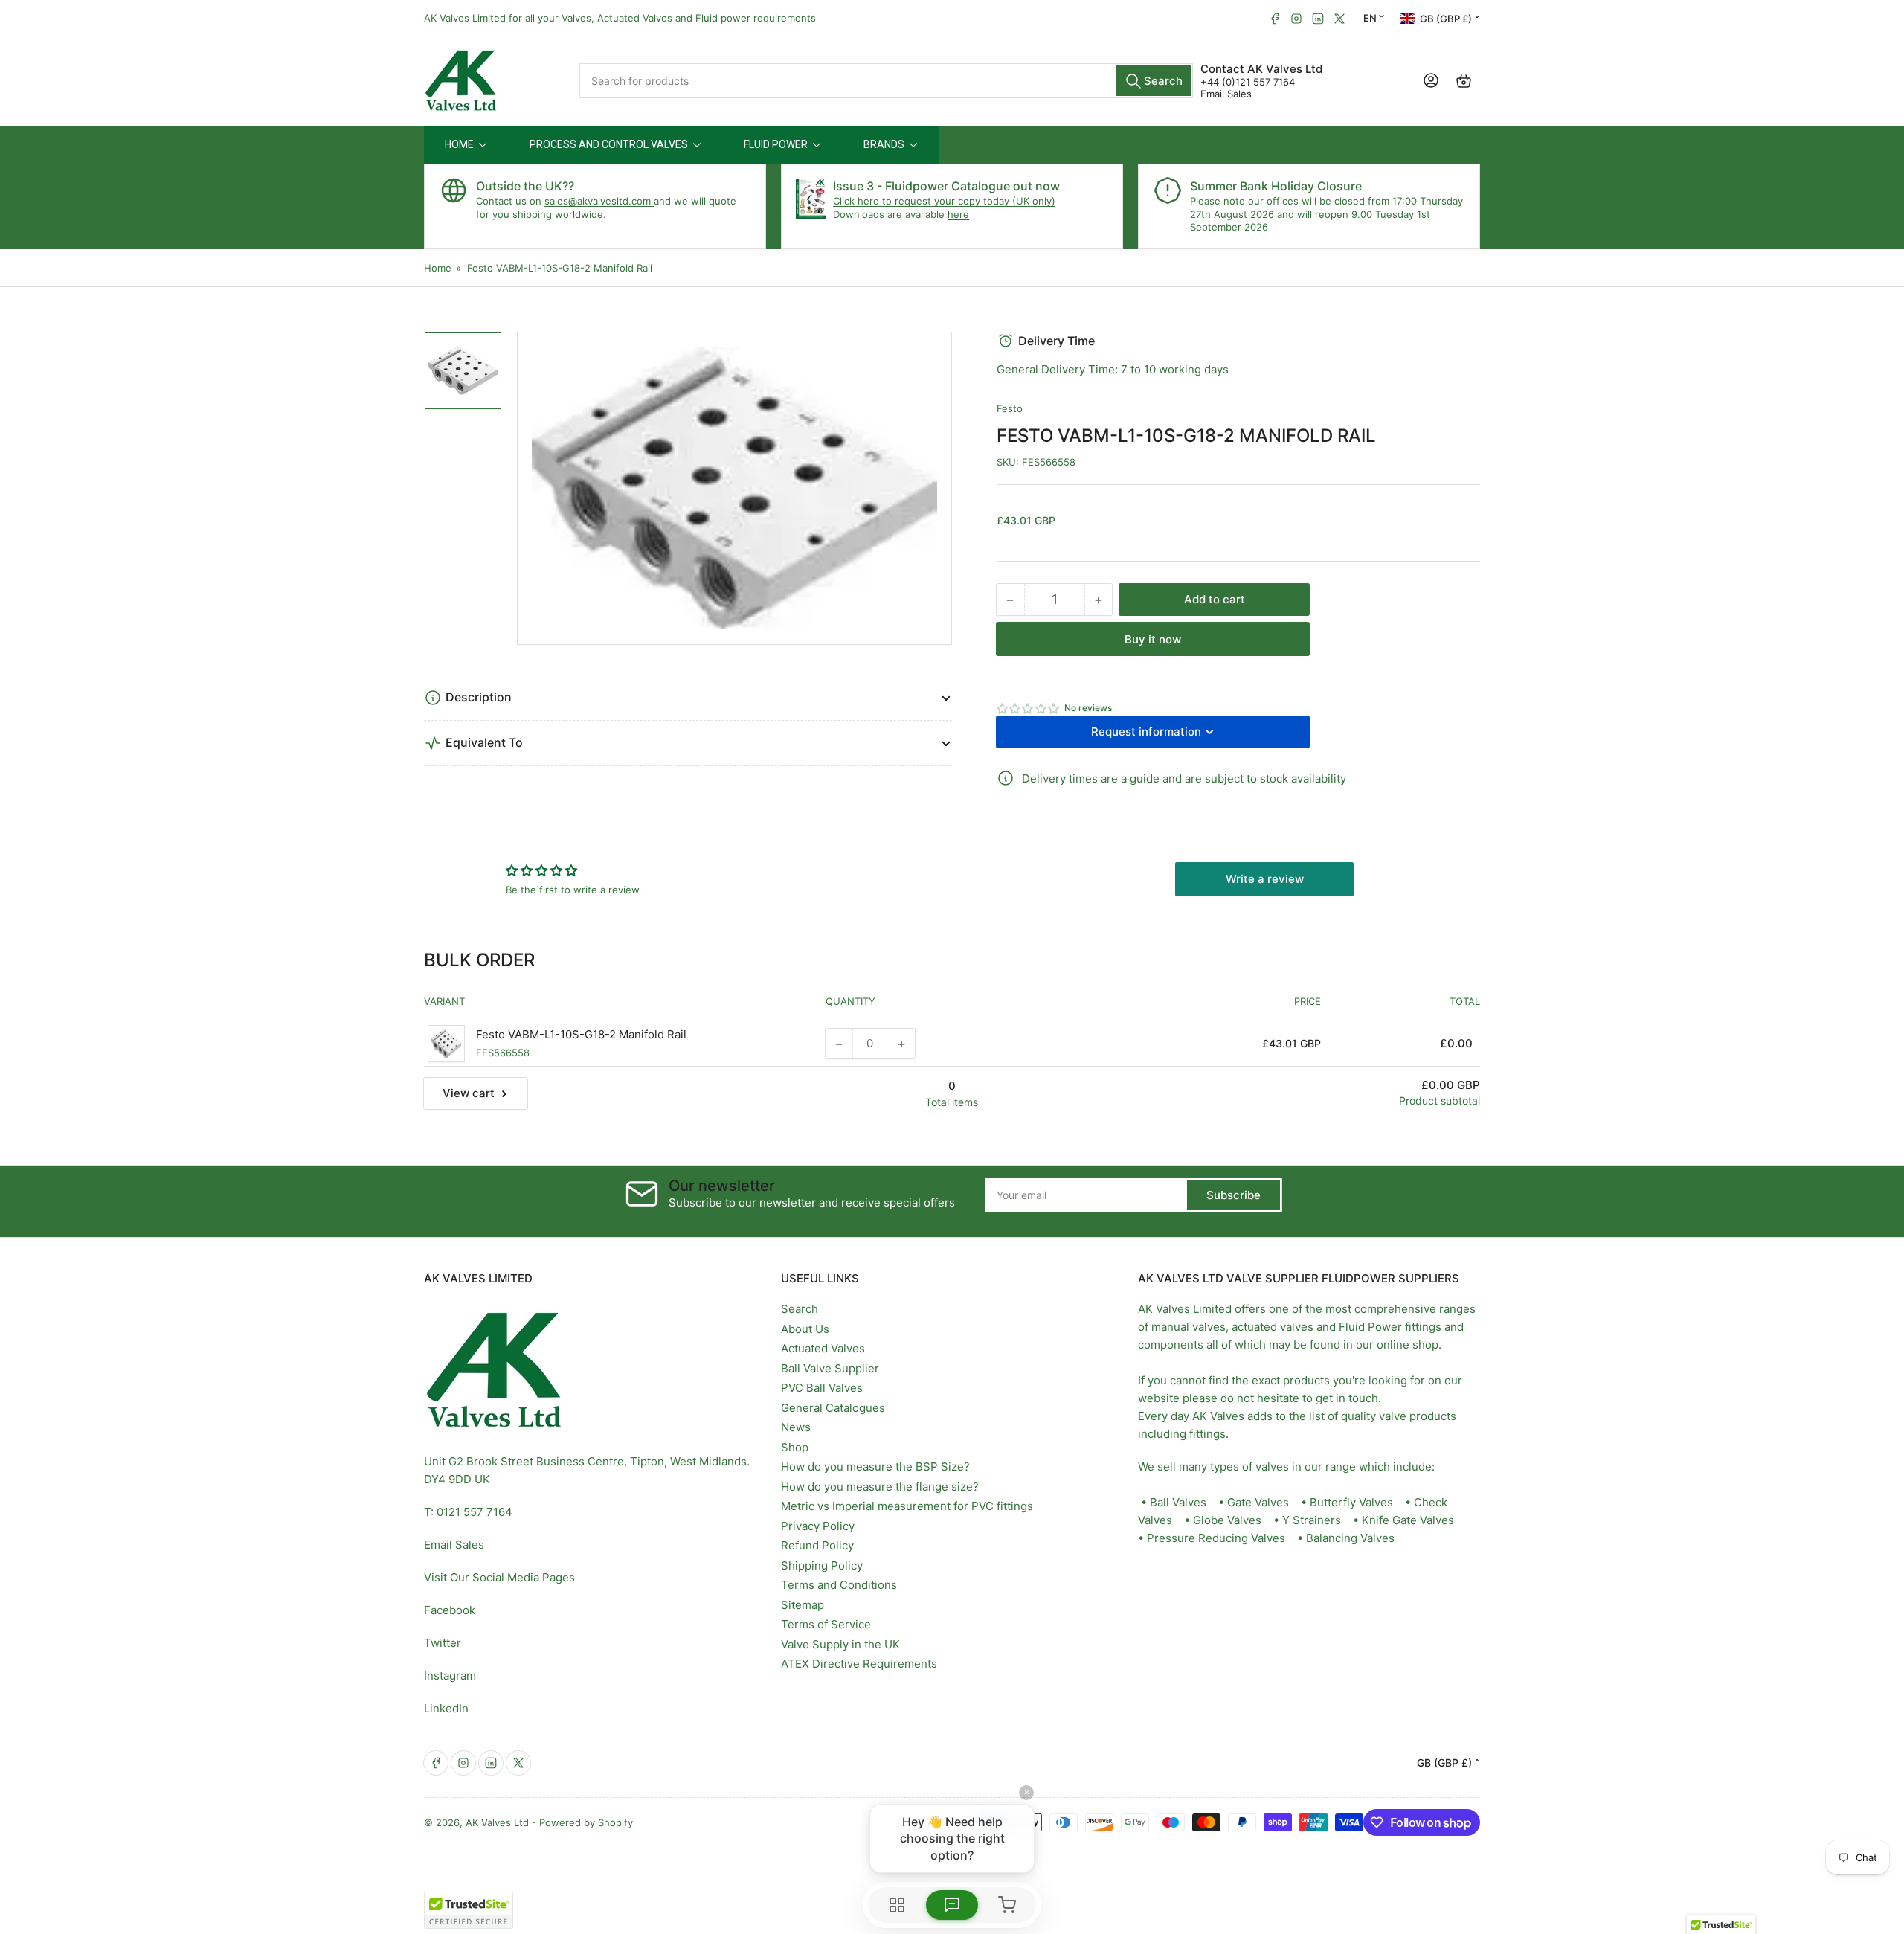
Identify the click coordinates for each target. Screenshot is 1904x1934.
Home (438, 268)
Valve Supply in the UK (840, 1644)
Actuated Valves (823, 1348)
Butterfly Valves (1351, 1502)
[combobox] (887, 81)
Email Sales (1226, 94)
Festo (1010, 408)
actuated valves (1273, 1327)
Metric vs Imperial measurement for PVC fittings (907, 1506)
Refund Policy (817, 1545)
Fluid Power (1370, 1327)
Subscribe (1234, 1195)
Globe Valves (1227, 1520)
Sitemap (803, 1605)
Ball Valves (1178, 1502)
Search (800, 1309)
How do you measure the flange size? (880, 1487)
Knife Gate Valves (1408, 1520)
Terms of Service (826, 1624)
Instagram (450, 1676)
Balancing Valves (1350, 1538)
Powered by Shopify (586, 1822)
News (796, 1427)
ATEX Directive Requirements (859, 1664)
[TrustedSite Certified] (469, 1910)
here (958, 214)
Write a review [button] (1265, 879)
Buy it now (1153, 639)
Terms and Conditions (839, 1585)
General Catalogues (833, 1408)
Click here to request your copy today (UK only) (944, 201)
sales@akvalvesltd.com (599, 201)
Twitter (443, 1643)
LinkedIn (446, 1708)
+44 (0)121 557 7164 (1248, 82)
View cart (469, 1093)
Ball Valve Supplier (830, 1368)
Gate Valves (1258, 1502)
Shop (795, 1447)
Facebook (450, 1610)
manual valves (1189, 1327)
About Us (805, 1329)
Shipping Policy (822, 1565)
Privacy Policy (818, 1526)
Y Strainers (1312, 1520)
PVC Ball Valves (822, 1388)
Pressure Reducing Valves (1216, 1538)
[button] (1029, 709)
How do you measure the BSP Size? (875, 1466)
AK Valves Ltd (497, 1822)
